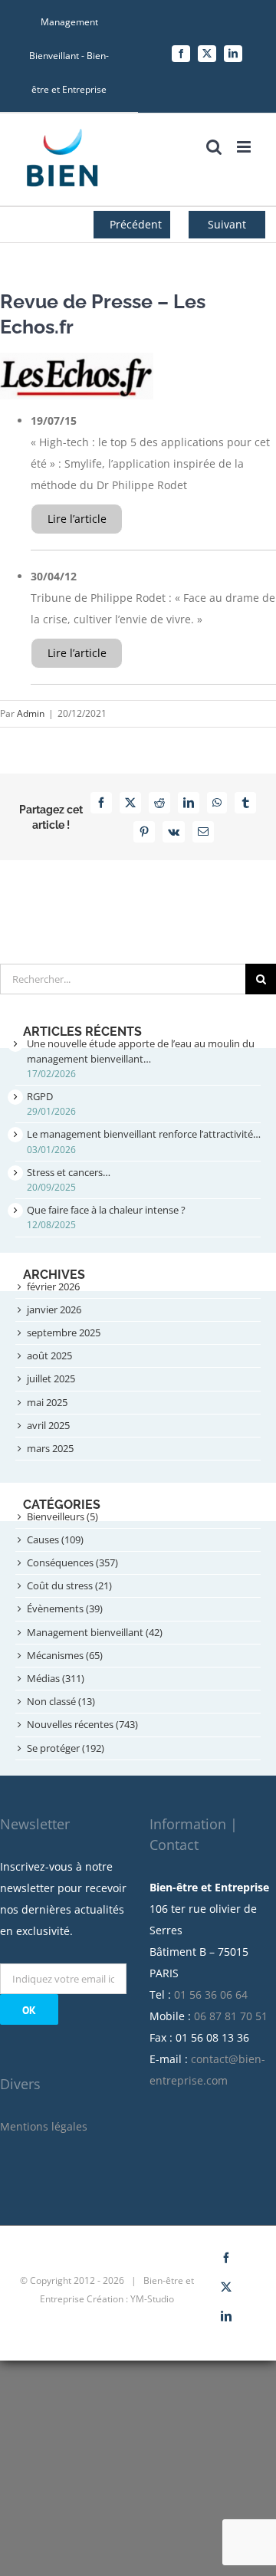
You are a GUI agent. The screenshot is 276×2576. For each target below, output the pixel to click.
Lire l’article (77, 519)
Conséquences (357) (72, 1562)
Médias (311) (56, 1678)
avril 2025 (48, 1425)
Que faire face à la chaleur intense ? (106, 1210)
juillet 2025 (51, 1378)
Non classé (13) (61, 1701)
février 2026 (53, 1286)
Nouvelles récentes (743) (82, 1724)
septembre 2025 (64, 1332)
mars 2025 (50, 1448)
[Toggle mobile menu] (245, 147)
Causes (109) (55, 1539)
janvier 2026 (54, 1309)
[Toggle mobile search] (214, 147)
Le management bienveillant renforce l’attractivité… (144, 1134)
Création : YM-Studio (130, 2299)
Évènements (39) (65, 1608)
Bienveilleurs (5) (62, 1516)
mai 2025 (47, 1402)
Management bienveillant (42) (95, 1632)
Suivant (227, 224)
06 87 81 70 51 (231, 2016)
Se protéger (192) (66, 1748)
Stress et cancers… (69, 1172)
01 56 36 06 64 (211, 1994)
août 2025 (49, 1355)
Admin (31, 713)
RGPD (40, 1096)
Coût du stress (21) (69, 1585)
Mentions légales (44, 2126)
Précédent (136, 224)
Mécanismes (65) (65, 1655)
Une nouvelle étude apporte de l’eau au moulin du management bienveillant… (141, 1051)
